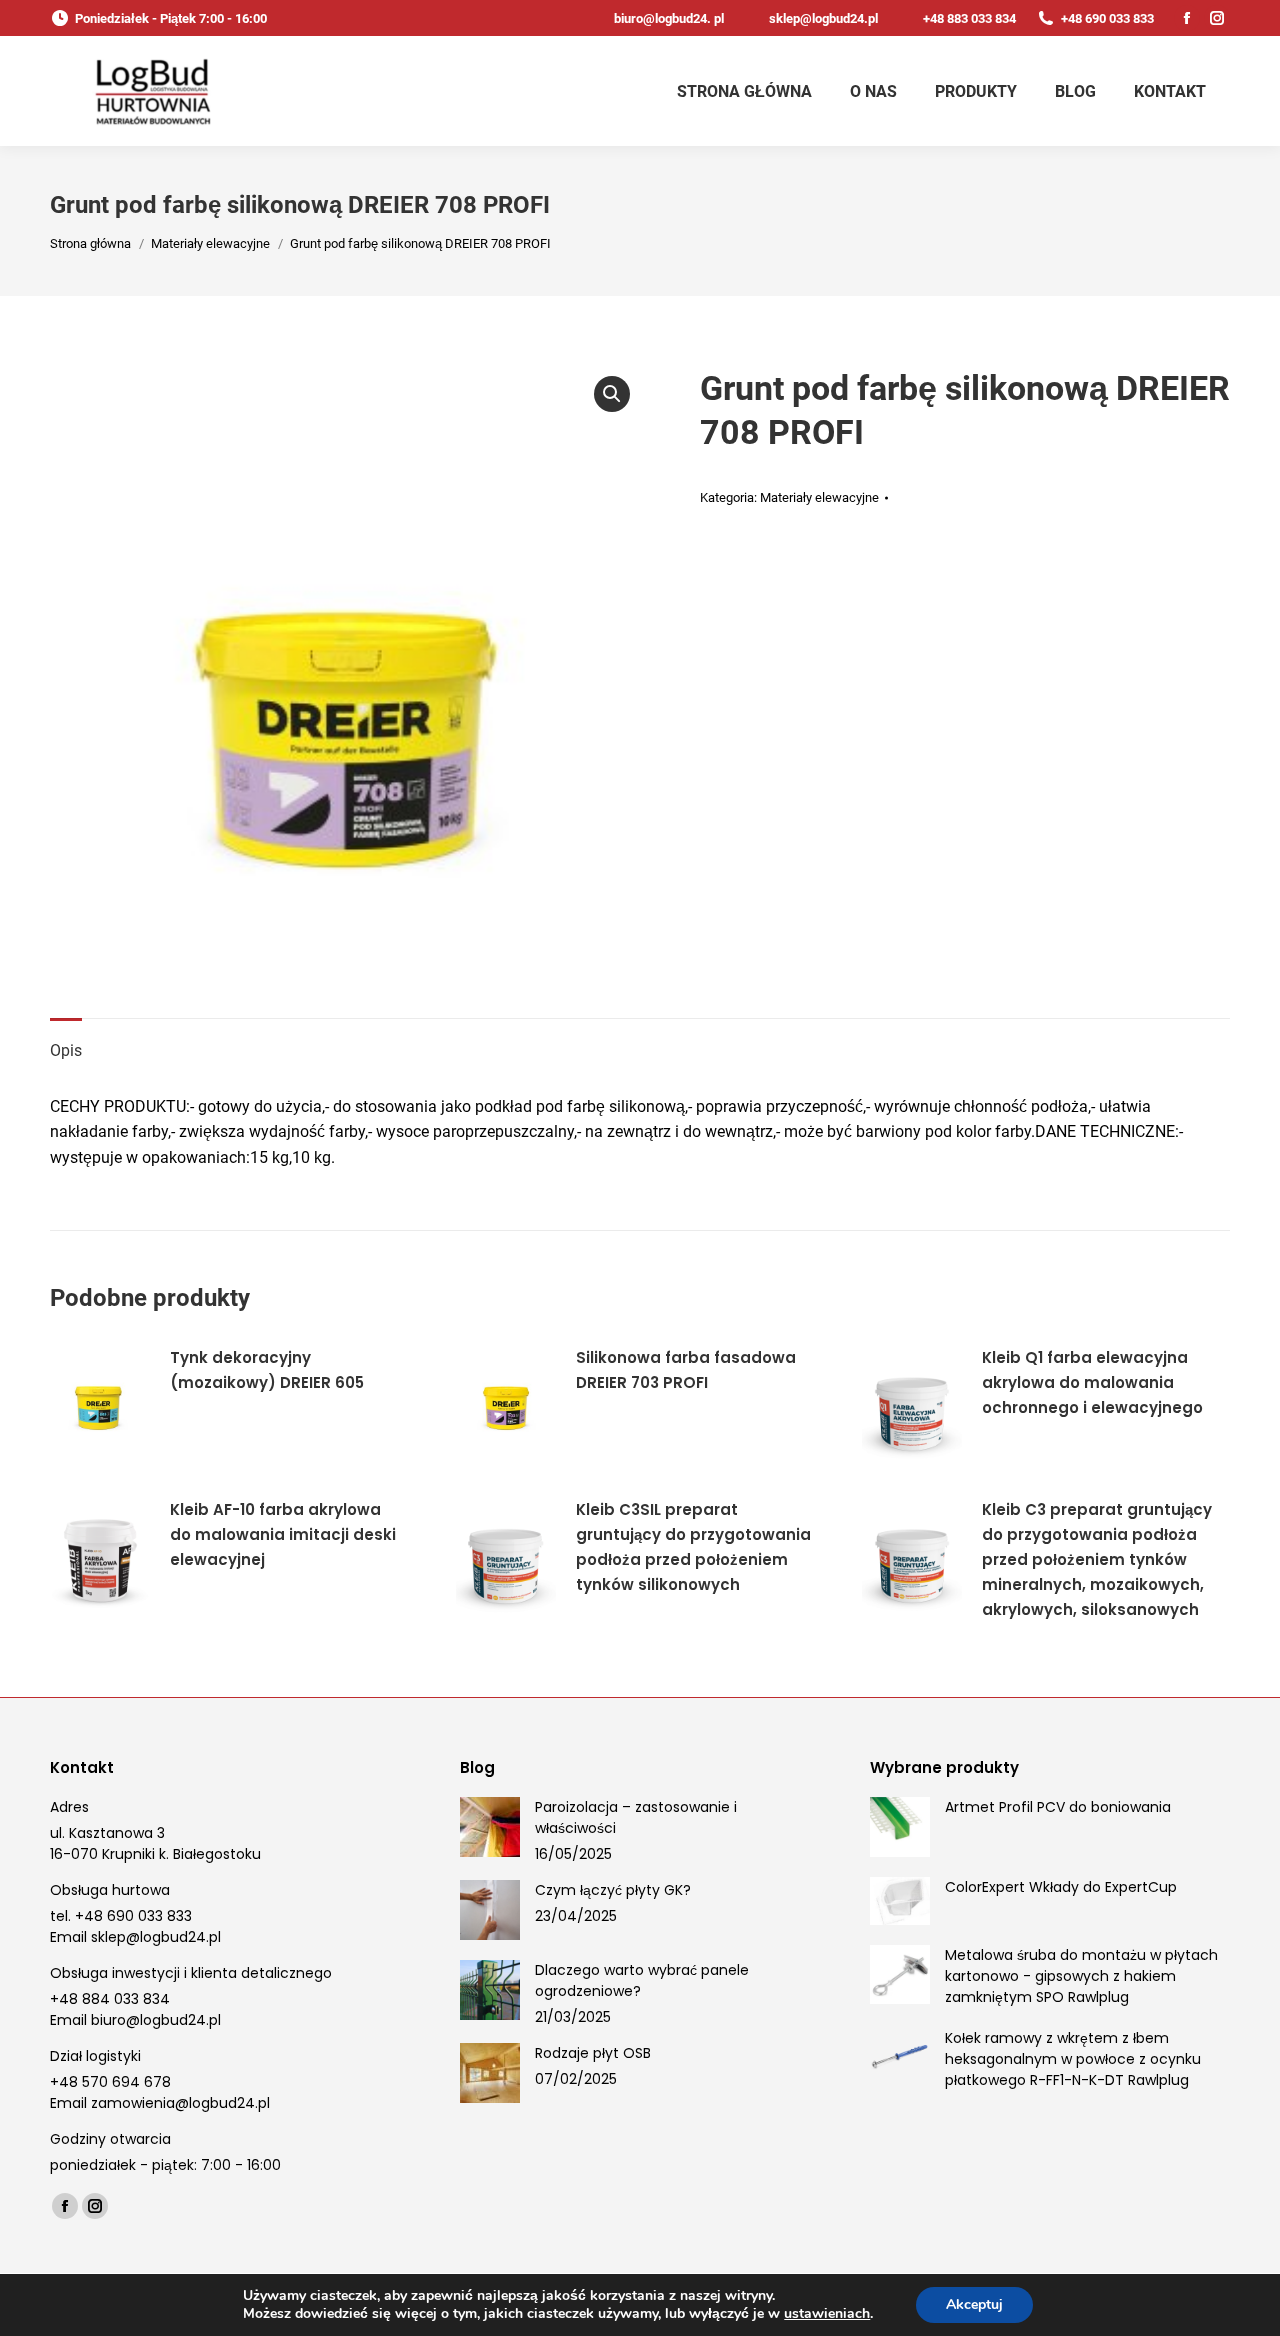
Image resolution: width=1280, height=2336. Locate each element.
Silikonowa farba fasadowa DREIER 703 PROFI (686, 1370)
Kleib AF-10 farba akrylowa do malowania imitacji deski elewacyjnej (283, 1534)
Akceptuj (974, 2304)
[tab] (66, 1041)
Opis (66, 1050)
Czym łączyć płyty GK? (613, 1890)
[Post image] (490, 1827)
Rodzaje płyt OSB (593, 2053)
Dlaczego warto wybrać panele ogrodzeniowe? (642, 1980)
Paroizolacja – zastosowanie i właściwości (636, 1817)
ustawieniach (827, 2314)
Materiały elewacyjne (819, 497)
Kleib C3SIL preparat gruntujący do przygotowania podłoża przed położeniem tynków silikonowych (693, 1547)
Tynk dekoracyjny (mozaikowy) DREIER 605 (267, 1370)
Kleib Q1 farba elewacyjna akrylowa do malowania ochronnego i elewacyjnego (1092, 1382)
